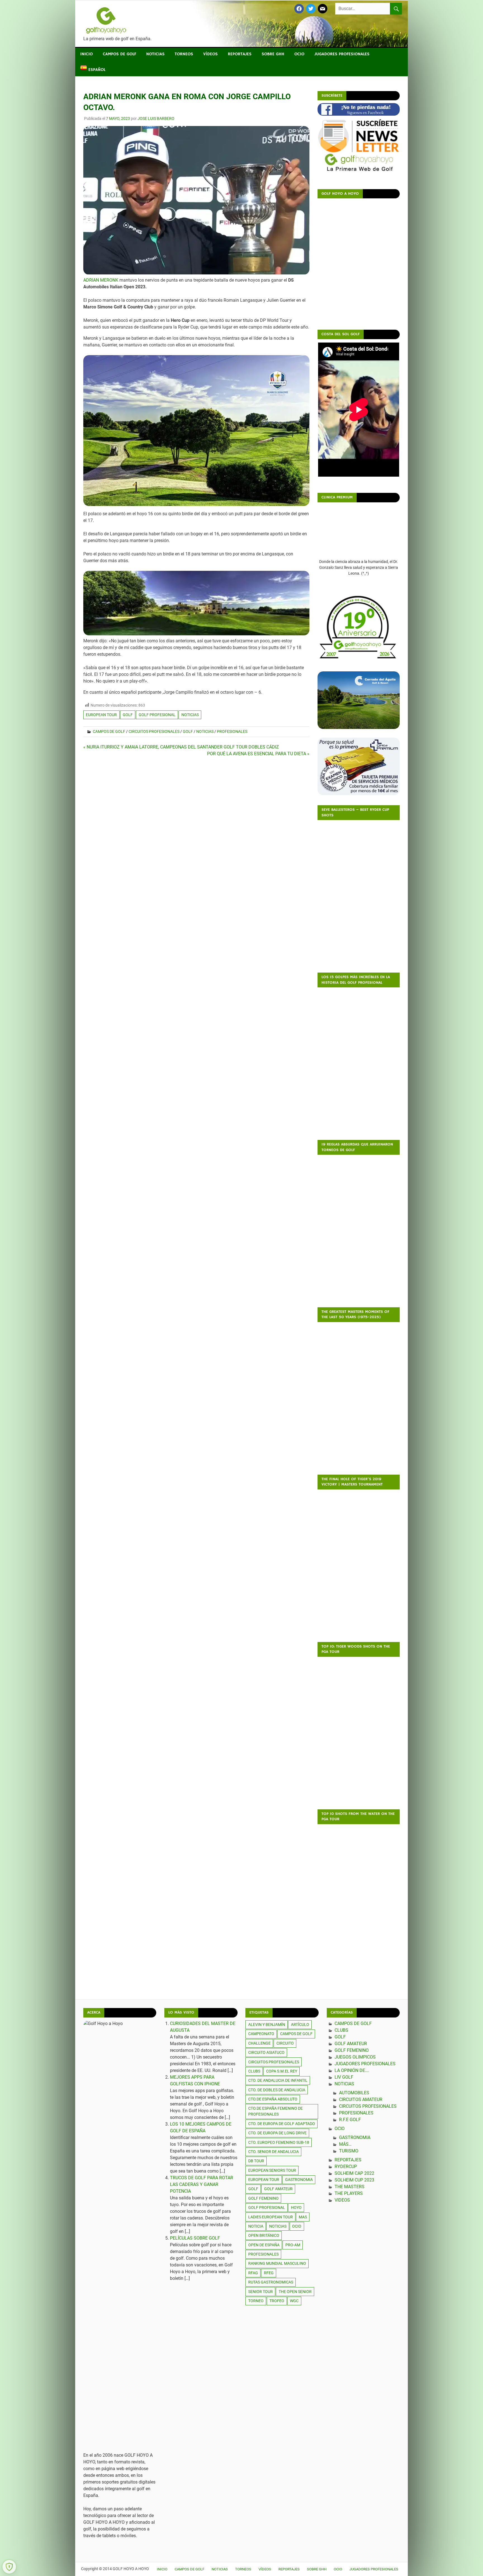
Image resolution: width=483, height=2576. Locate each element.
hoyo (296, 2207)
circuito (285, 2043)
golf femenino (263, 2198)
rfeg (269, 2273)
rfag (253, 2273)
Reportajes (240, 54)
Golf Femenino (352, 2050)
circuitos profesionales (274, 2062)
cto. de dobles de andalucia (277, 2090)
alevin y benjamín (267, 2024)
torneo (256, 2301)
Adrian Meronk (101, 280)
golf (128, 715)
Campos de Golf (119, 54)
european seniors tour (272, 2170)
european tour (101, 715)
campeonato (261, 2034)
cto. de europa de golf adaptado (282, 2124)
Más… (345, 2144)
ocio (297, 2226)
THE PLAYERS (349, 2193)
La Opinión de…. (352, 2070)
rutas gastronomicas (271, 2282)
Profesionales (232, 731)
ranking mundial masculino (277, 2263)
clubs (254, 2071)
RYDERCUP (346, 2167)
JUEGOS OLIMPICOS (355, 2057)
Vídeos (210, 54)
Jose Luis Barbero (156, 118)
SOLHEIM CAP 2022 (354, 2173)
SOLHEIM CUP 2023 (354, 2180)
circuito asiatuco (266, 2052)
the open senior (295, 2292)
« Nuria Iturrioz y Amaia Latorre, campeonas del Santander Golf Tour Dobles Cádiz (181, 747)
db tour (256, 2161)
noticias (190, 715)
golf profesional (157, 715)
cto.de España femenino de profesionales (275, 2111)
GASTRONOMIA (355, 2137)
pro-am (293, 2245)
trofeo (277, 2301)
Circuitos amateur (361, 2099)
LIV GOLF (344, 2077)
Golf (188, 731)
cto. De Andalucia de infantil (278, 2080)
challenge (259, 2043)
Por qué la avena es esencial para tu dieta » (258, 754)
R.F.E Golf (350, 2120)
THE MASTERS (350, 2187)
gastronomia (299, 2180)
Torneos (184, 54)
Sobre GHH (273, 54)
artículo (300, 2024)
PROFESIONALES (263, 2254)
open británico (264, 2235)
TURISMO (349, 2151)
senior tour (261, 2292)
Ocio (299, 54)
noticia (256, 2226)
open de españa (264, 2245)
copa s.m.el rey (282, 2071)
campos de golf (296, 2034)
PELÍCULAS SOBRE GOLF (195, 2238)
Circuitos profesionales (154, 731)
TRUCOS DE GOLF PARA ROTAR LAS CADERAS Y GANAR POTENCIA (202, 2184)
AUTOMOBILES (354, 2093)
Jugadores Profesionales (342, 54)
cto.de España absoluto (273, 2099)
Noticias (155, 54)
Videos (342, 2200)
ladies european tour (271, 2217)
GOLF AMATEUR (351, 2044)
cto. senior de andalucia (274, 2152)
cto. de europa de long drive (277, 2133)
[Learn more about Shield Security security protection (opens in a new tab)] (9, 2567)
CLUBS (341, 2030)
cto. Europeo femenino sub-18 (279, 2142)
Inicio (87, 54)
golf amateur (278, 2189)
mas (303, 2217)
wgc (294, 2301)
